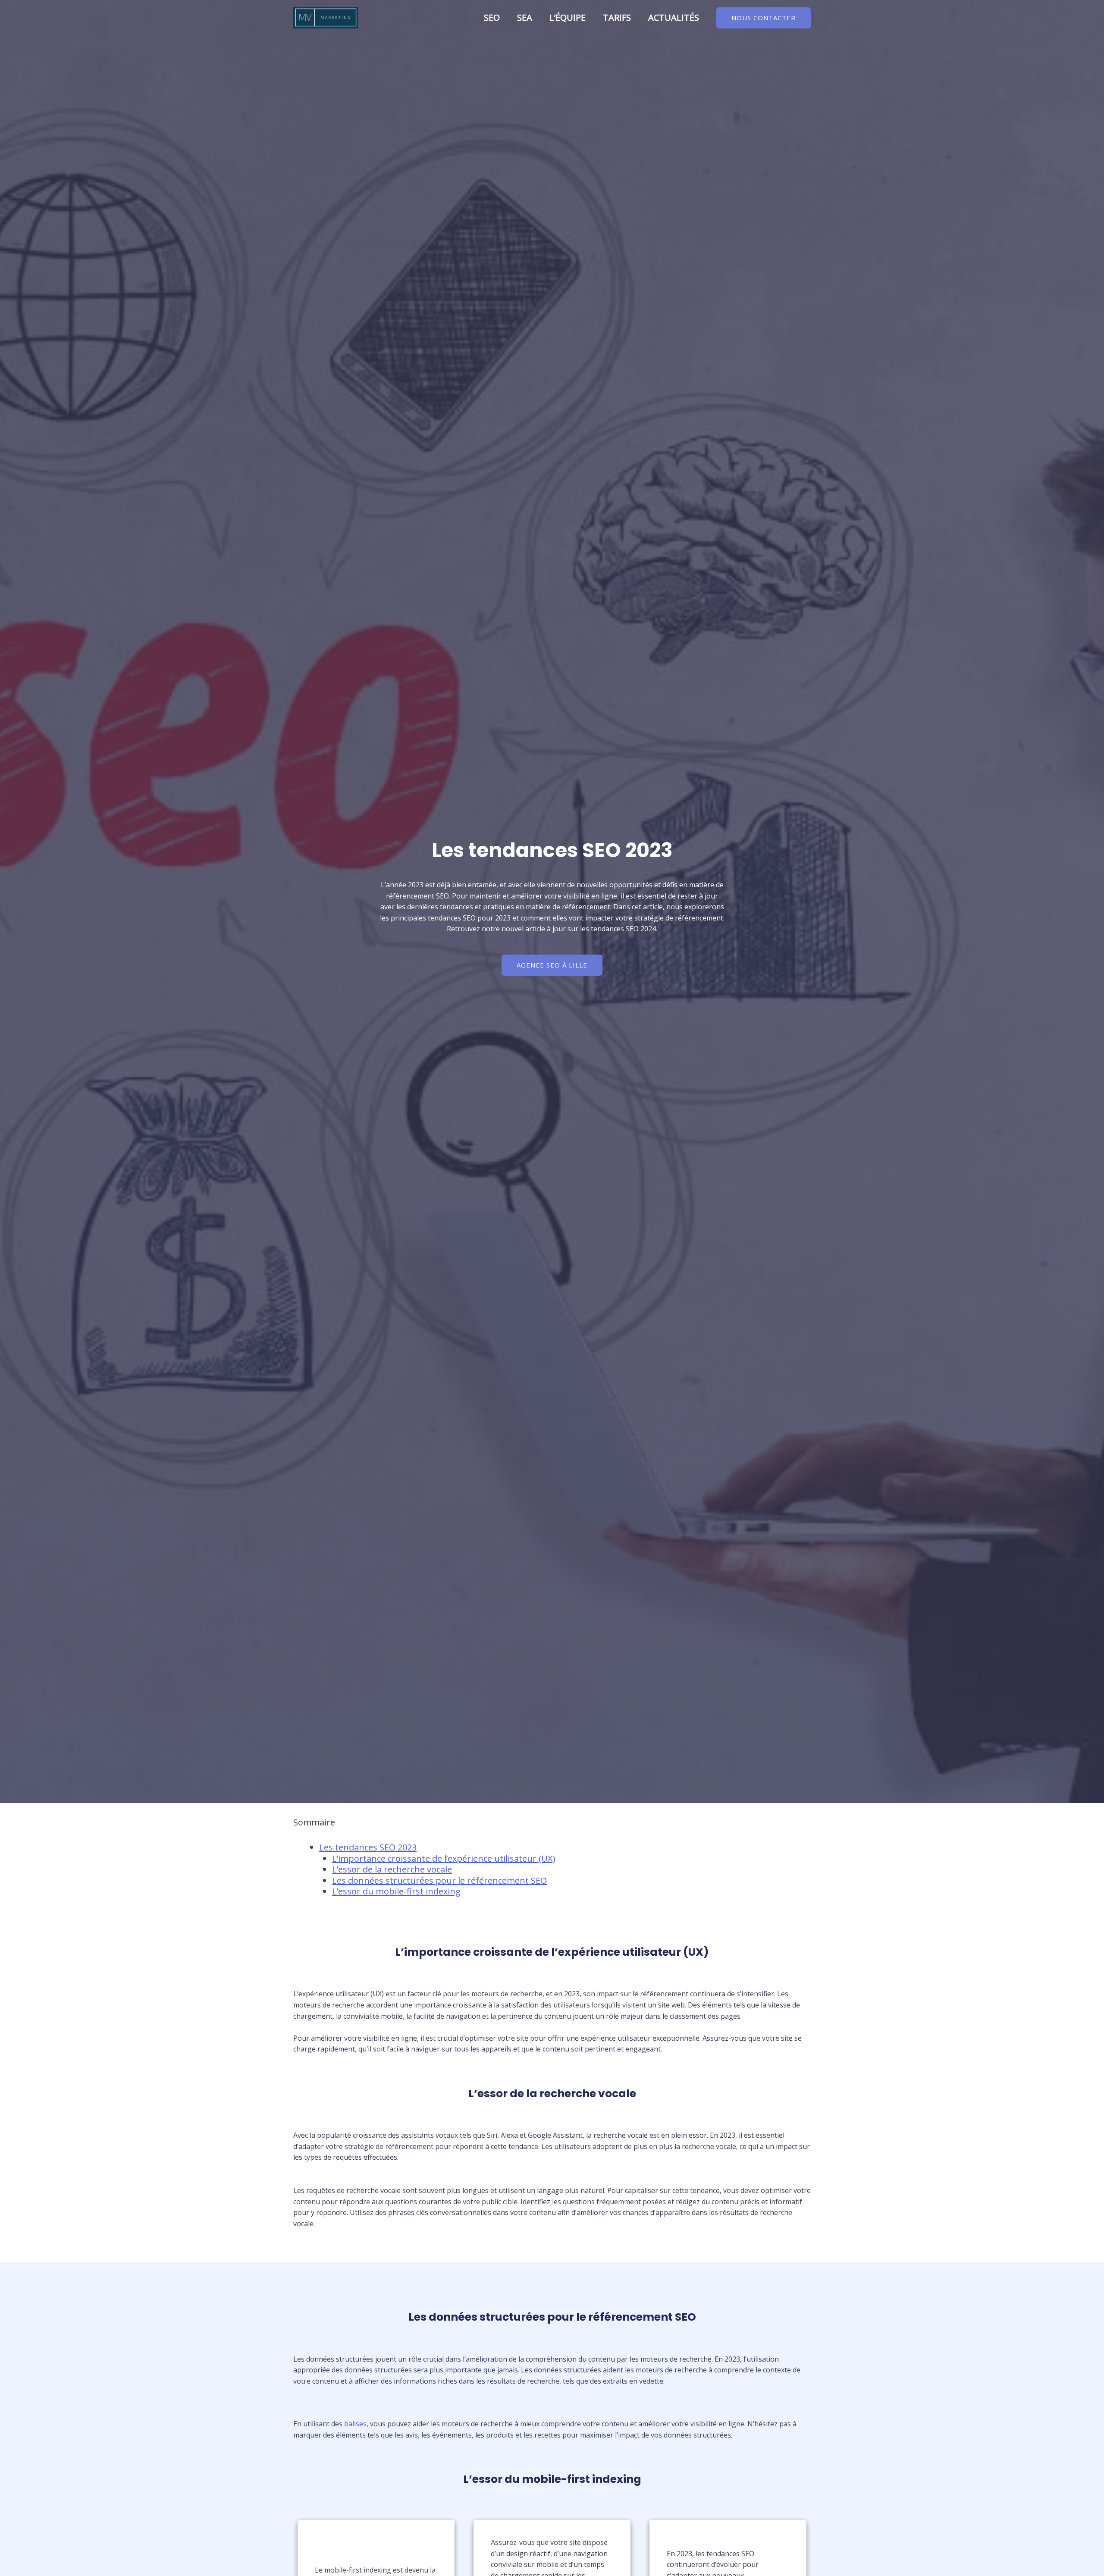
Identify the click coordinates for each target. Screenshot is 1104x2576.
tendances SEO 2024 (623, 929)
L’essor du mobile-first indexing (396, 1891)
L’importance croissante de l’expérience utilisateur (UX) (444, 1858)
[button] (764, 18)
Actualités (674, 17)
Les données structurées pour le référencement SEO (439, 1880)
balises (355, 2424)
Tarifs (617, 17)
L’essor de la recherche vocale (392, 1869)
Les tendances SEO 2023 (368, 1847)
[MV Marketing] (326, 17)
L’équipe (568, 17)
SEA (525, 17)
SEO (492, 17)
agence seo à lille (552, 965)
